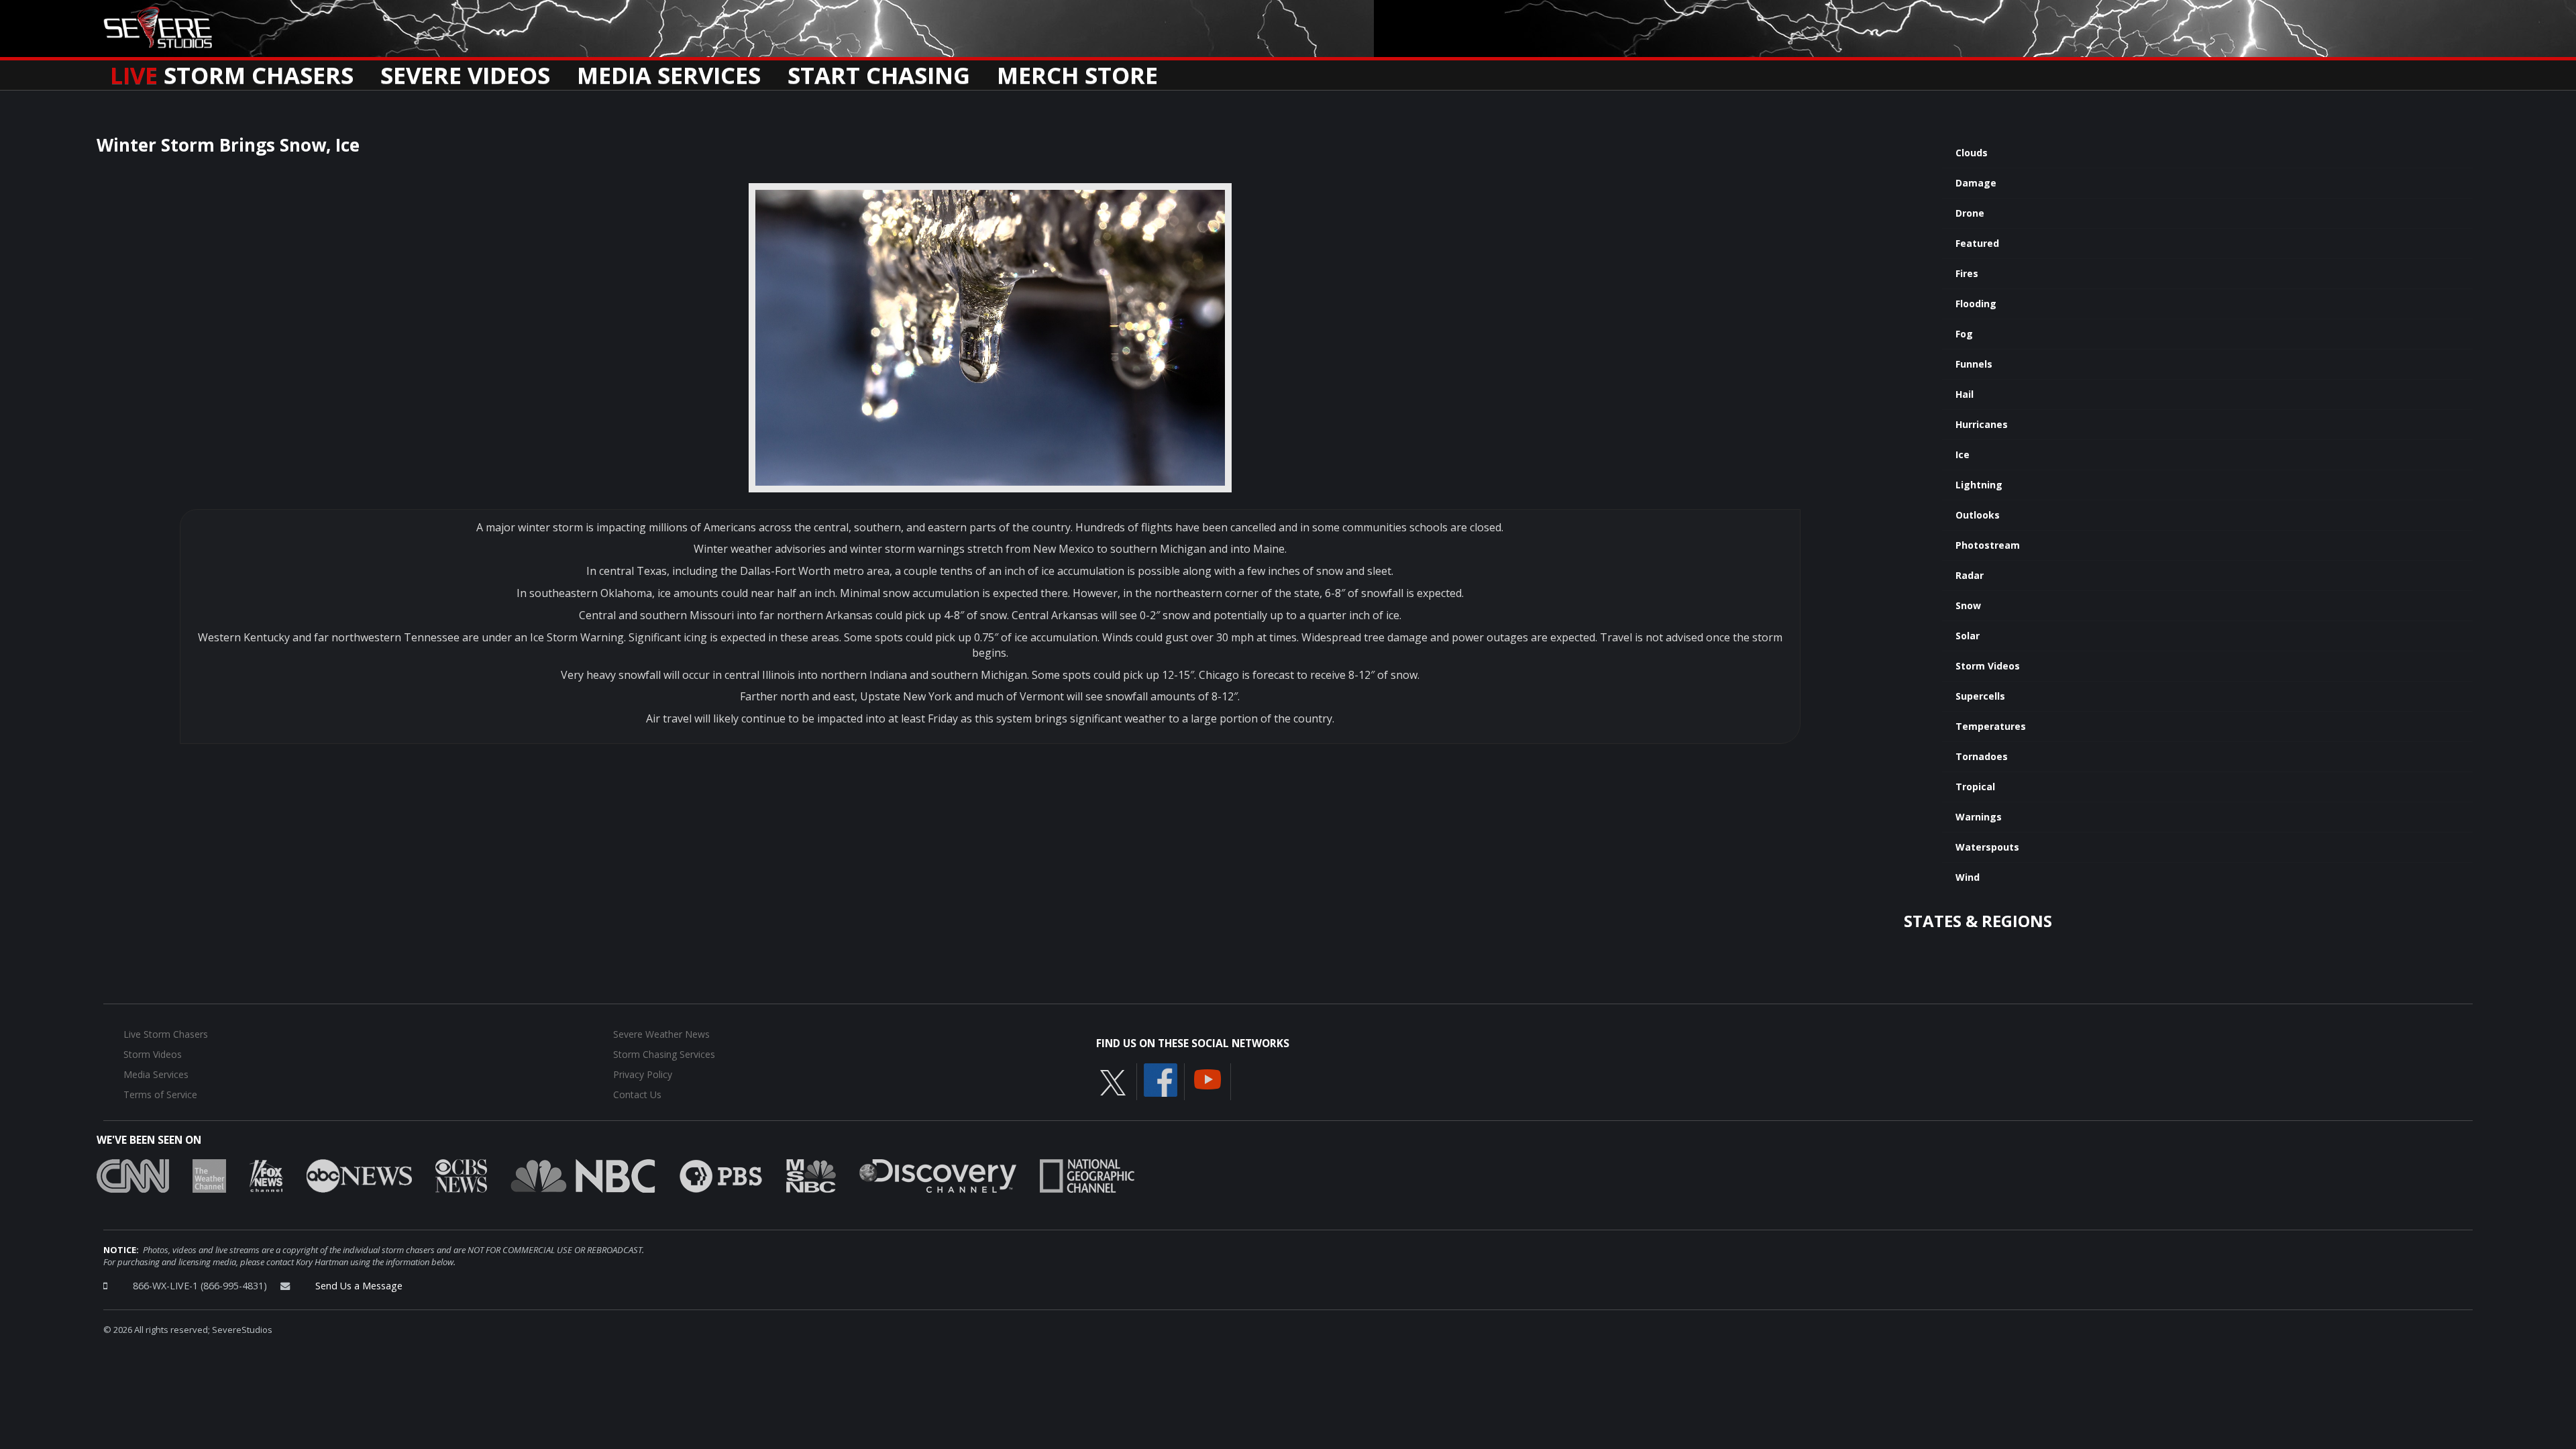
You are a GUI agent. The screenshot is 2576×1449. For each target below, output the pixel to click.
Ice (1963, 454)
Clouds (1972, 153)
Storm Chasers (232, 71)
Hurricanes (1982, 424)
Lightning (1979, 485)
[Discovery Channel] (938, 1175)
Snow (1968, 605)
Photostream (1988, 545)
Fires (1967, 273)
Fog (1964, 334)
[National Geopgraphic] (1087, 1175)
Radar (1970, 575)
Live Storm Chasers (166, 1034)
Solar (1968, 636)
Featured (1977, 243)
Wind (1968, 877)
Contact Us (637, 1094)
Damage (1976, 183)
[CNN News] (133, 1175)
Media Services (669, 71)
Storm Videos (1988, 666)
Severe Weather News (661, 1034)
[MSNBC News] (811, 1175)
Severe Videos (465, 71)
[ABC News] (359, 1175)
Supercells (1980, 696)
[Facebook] (1161, 1079)
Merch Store (1077, 71)
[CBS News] (461, 1175)
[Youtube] (1207, 1078)
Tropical (1975, 787)
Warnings (1979, 817)
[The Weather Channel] (209, 1175)
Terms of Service (160, 1094)
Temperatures (1991, 726)
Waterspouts (1987, 847)
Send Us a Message (359, 1286)
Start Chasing (879, 71)
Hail (1965, 394)
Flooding (1976, 304)
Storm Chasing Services (664, 1054)
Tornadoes (1982, 756)
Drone (1970, 213)
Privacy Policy (643, 1074)
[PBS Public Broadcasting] (721, 1175)
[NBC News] (583, 1175)
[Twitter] (1113, 1081)
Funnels (1974, 364)
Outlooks (1978, 515)
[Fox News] (266, 1175)
